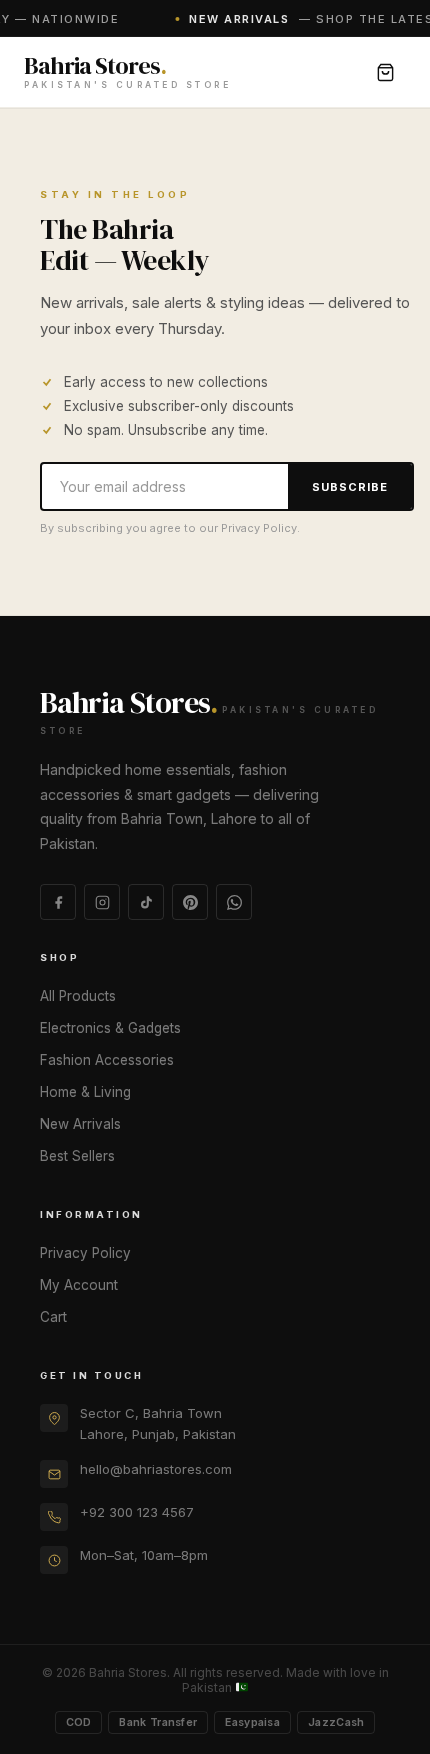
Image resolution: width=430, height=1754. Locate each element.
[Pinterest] (190, 902)
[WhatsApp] (234, 902)
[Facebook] (58, 902)
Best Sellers (77, 1156)
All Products (78, 996)
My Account (79, 1285)
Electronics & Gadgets (110, 1028)
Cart (53, 1317)
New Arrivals (80, 1124)
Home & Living (85, 1092)
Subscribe (350, 487)
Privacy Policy (85, 1253)
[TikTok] (146, 902)
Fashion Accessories (107, 1060)
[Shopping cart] (385, 72)
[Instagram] (102, 902)
